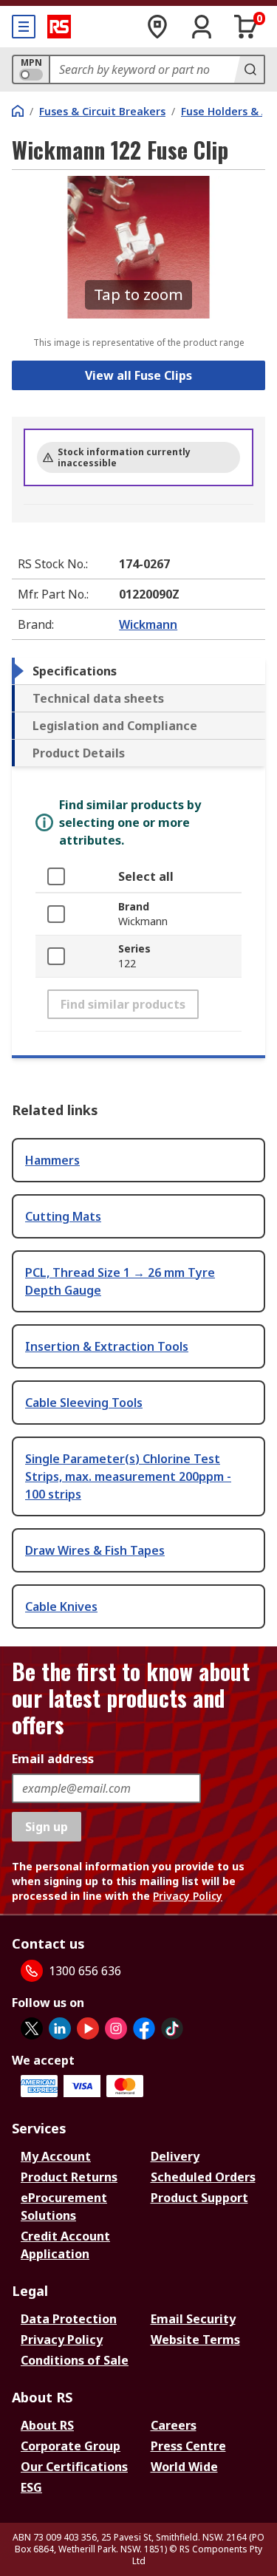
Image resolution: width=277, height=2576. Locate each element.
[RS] (59, 27)
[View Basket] (246, 27)
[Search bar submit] (249, 69)
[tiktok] (172, 2028)
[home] (18, 111)
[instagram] (116, 2028)
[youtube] (88, 2028)
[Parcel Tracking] (157, 27)
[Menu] (24, 27)
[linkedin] (60, 2028)
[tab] (138, 671)
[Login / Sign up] (202, 27)
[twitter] (32, 2028)
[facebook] (144, 2028)
